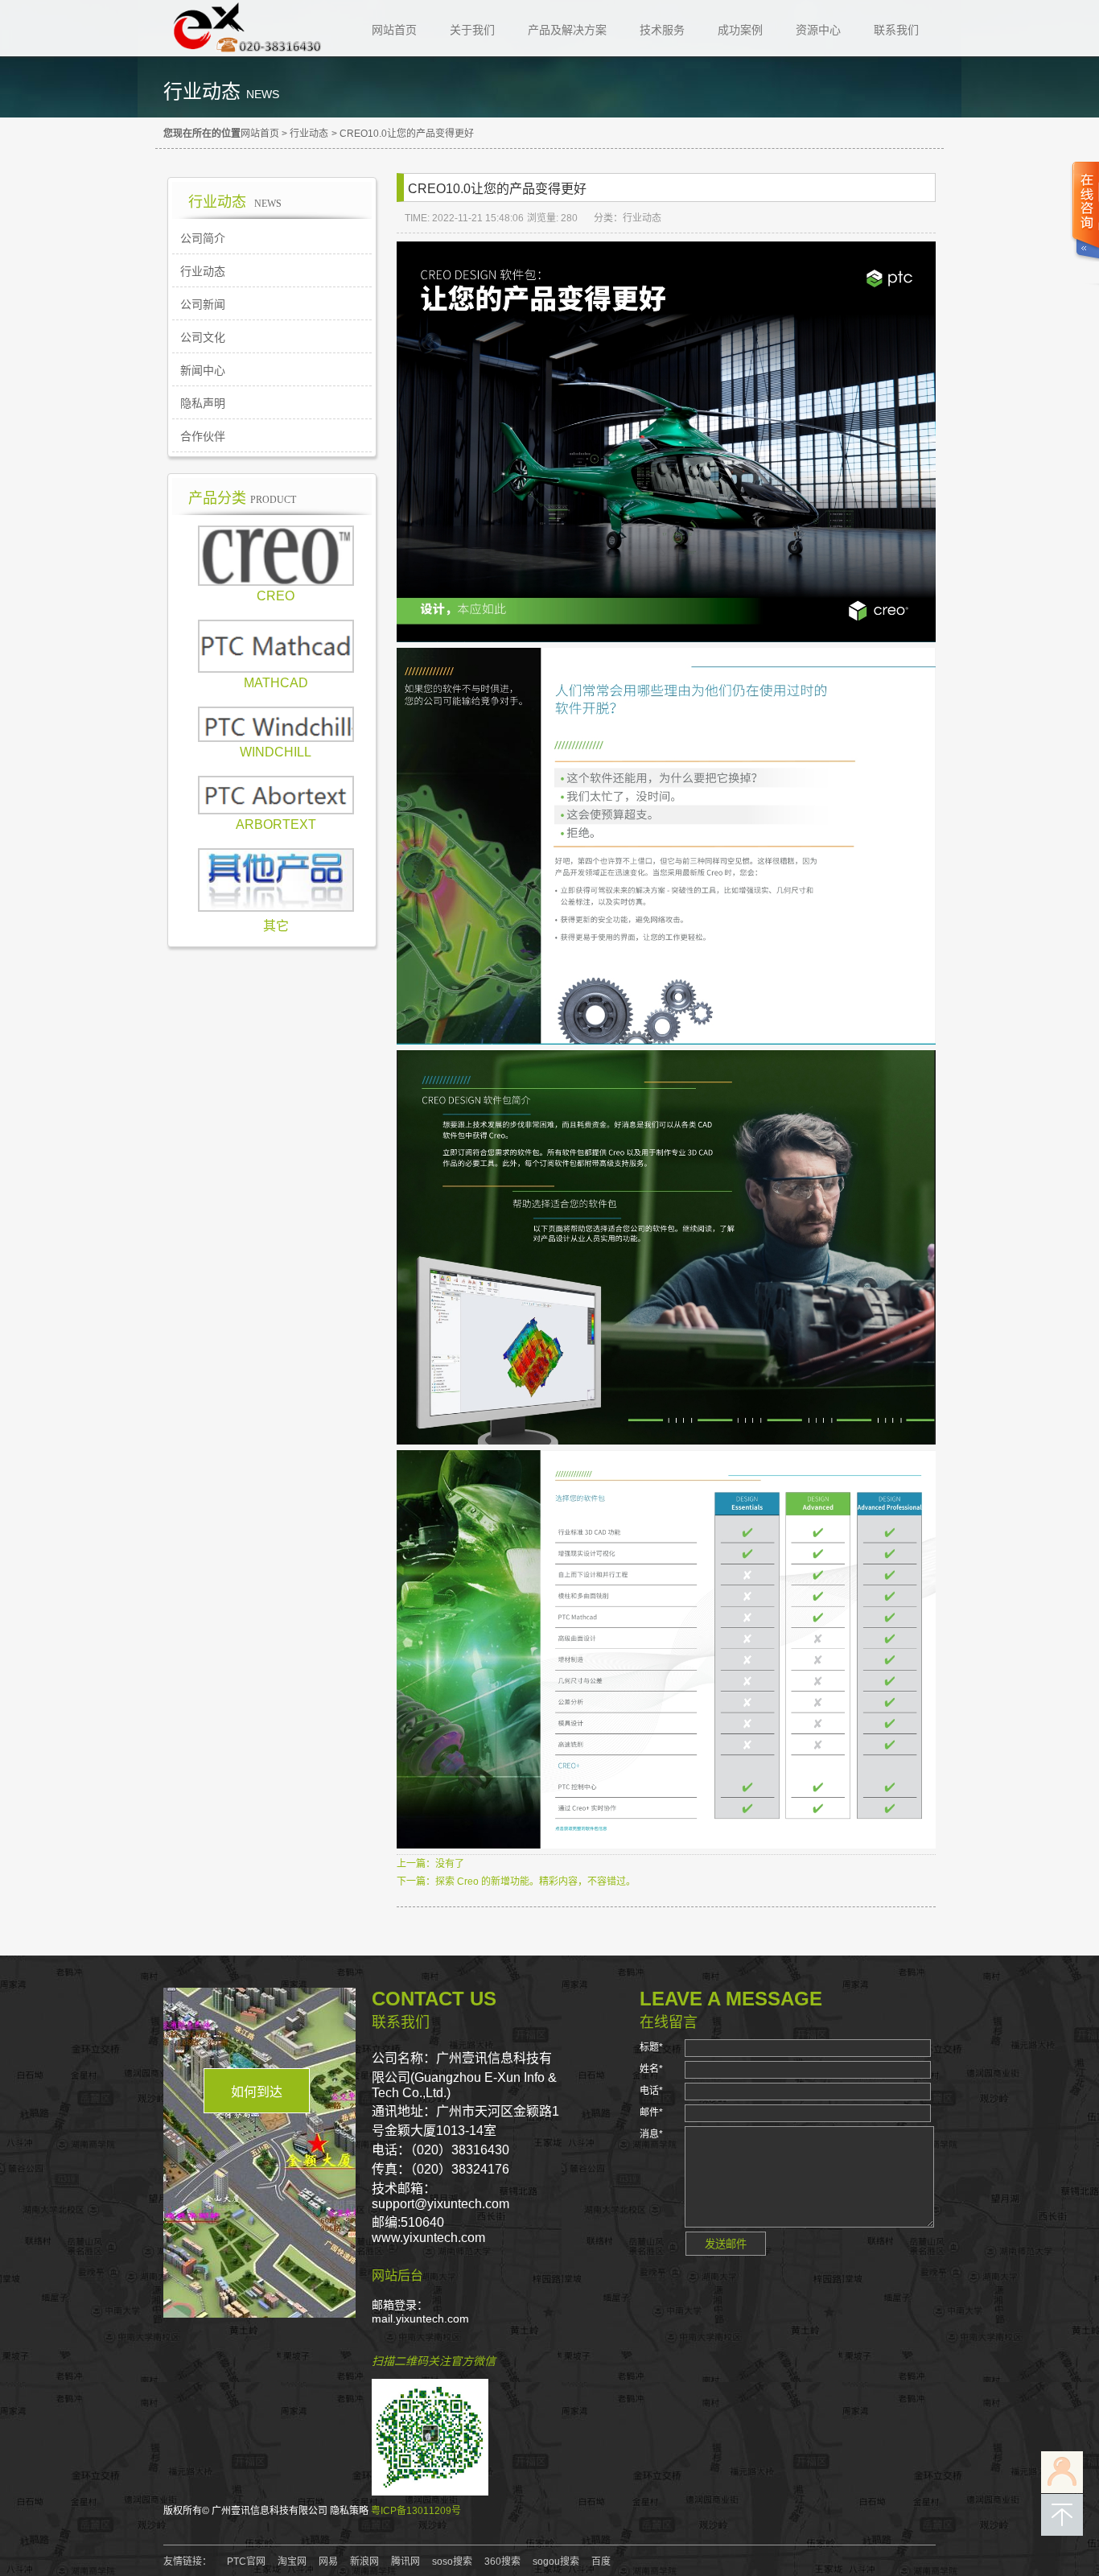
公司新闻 (203, 304)
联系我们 (896, 30)
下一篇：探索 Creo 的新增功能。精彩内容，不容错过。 (516, 1882)
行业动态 (309, 134)
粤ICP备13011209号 (416, 2511)
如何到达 (257, 2092)
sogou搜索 (556, 2562)
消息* (651, 2134)
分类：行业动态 (628, 218)
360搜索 (502, 2562)
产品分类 (242, 498)
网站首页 (394, 30)
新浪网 (364, 2562)
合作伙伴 (203, 436)
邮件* (651, 2112)
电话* (651, 2091)
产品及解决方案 (567, 30)
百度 (601, 2562)
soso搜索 (452, 2562)
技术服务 (662, 30)
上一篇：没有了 (430, 1864)
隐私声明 (203, 403)
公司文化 (203, 337)
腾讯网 (405, 2562)
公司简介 (203, 238)
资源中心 (818, 30)
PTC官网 (246, 2562)
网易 (328, 2562)
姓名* (651, 2069)
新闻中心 (203, 370)
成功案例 (740, 30)
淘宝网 (292, 2562)
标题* (651, 2047)
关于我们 (472, 30)
